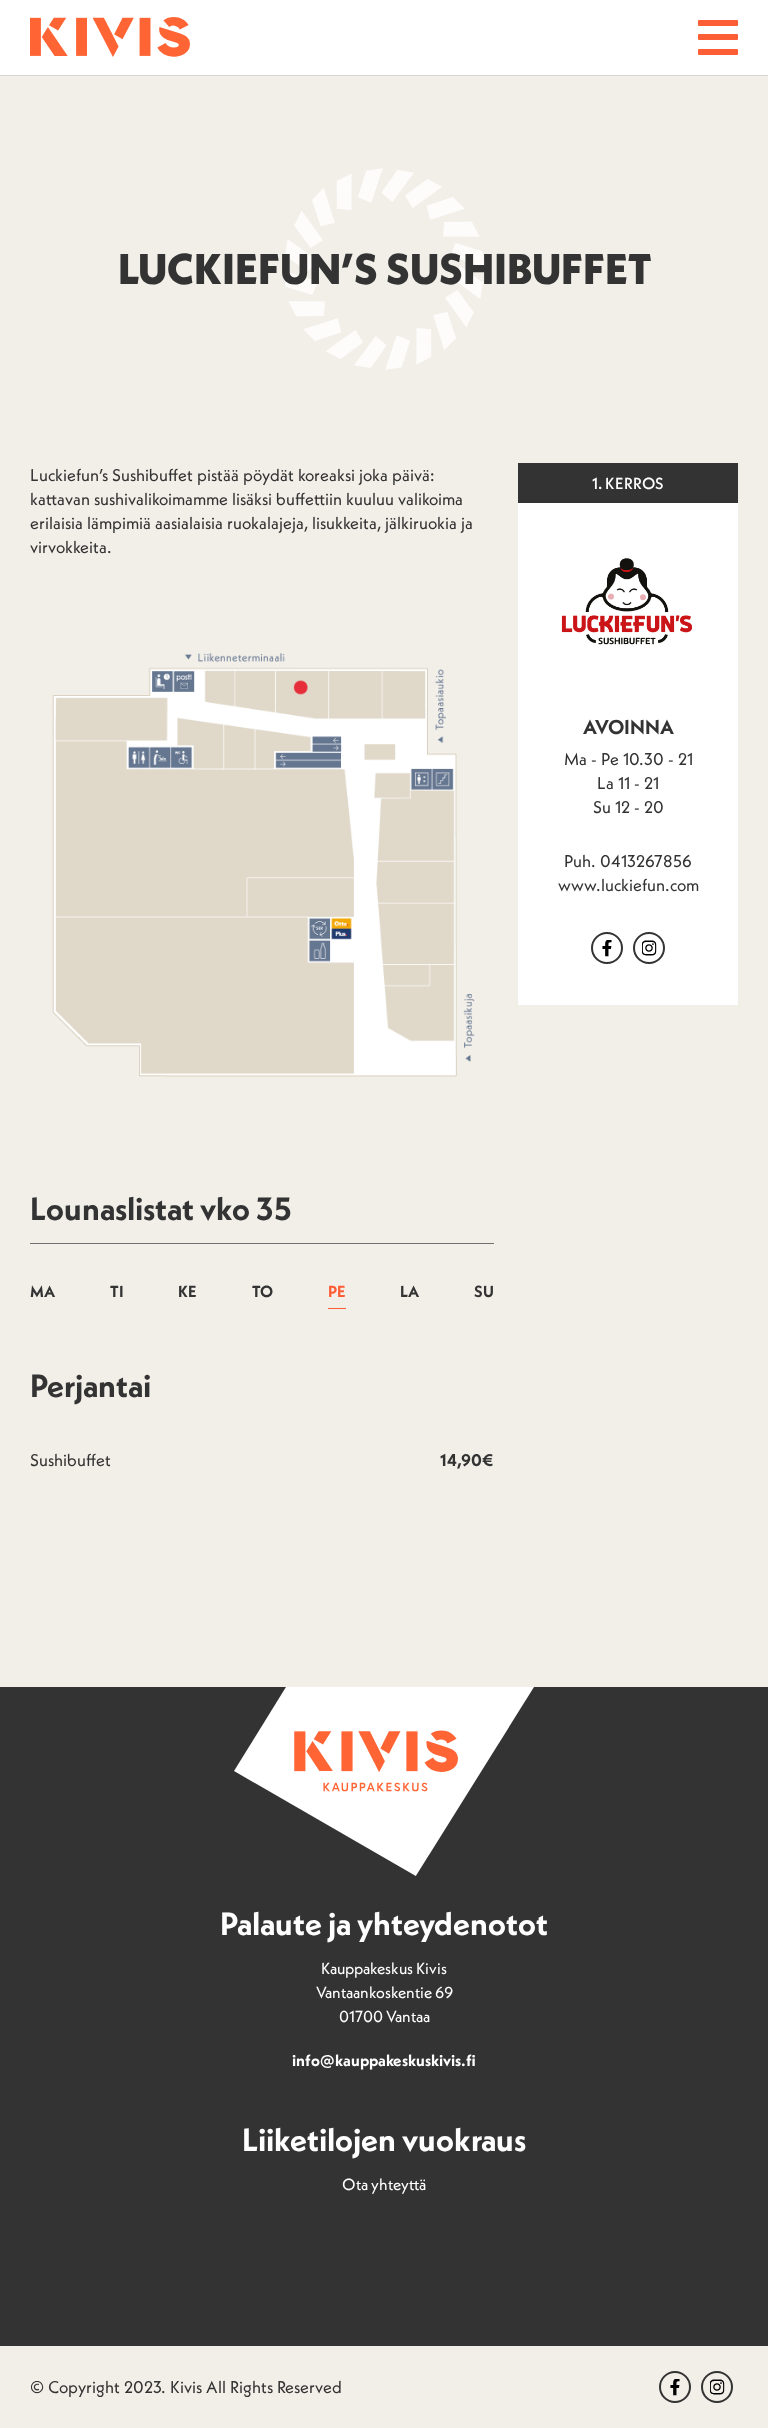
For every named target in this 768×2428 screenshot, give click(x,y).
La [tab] (409, 1291)
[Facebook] (607, 948)
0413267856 (646, 861)
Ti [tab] (117, 1291)
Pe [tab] (337, 1291)
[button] (718, 37)
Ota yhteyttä (384, 2184)
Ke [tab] (187, 1291)
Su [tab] (484, 1291)
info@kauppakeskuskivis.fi (384, 2060)
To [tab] (262, 1291)
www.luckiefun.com (628, 885)
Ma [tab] (42, 1291)
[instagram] (649, 948)
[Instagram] (717, 2387)
